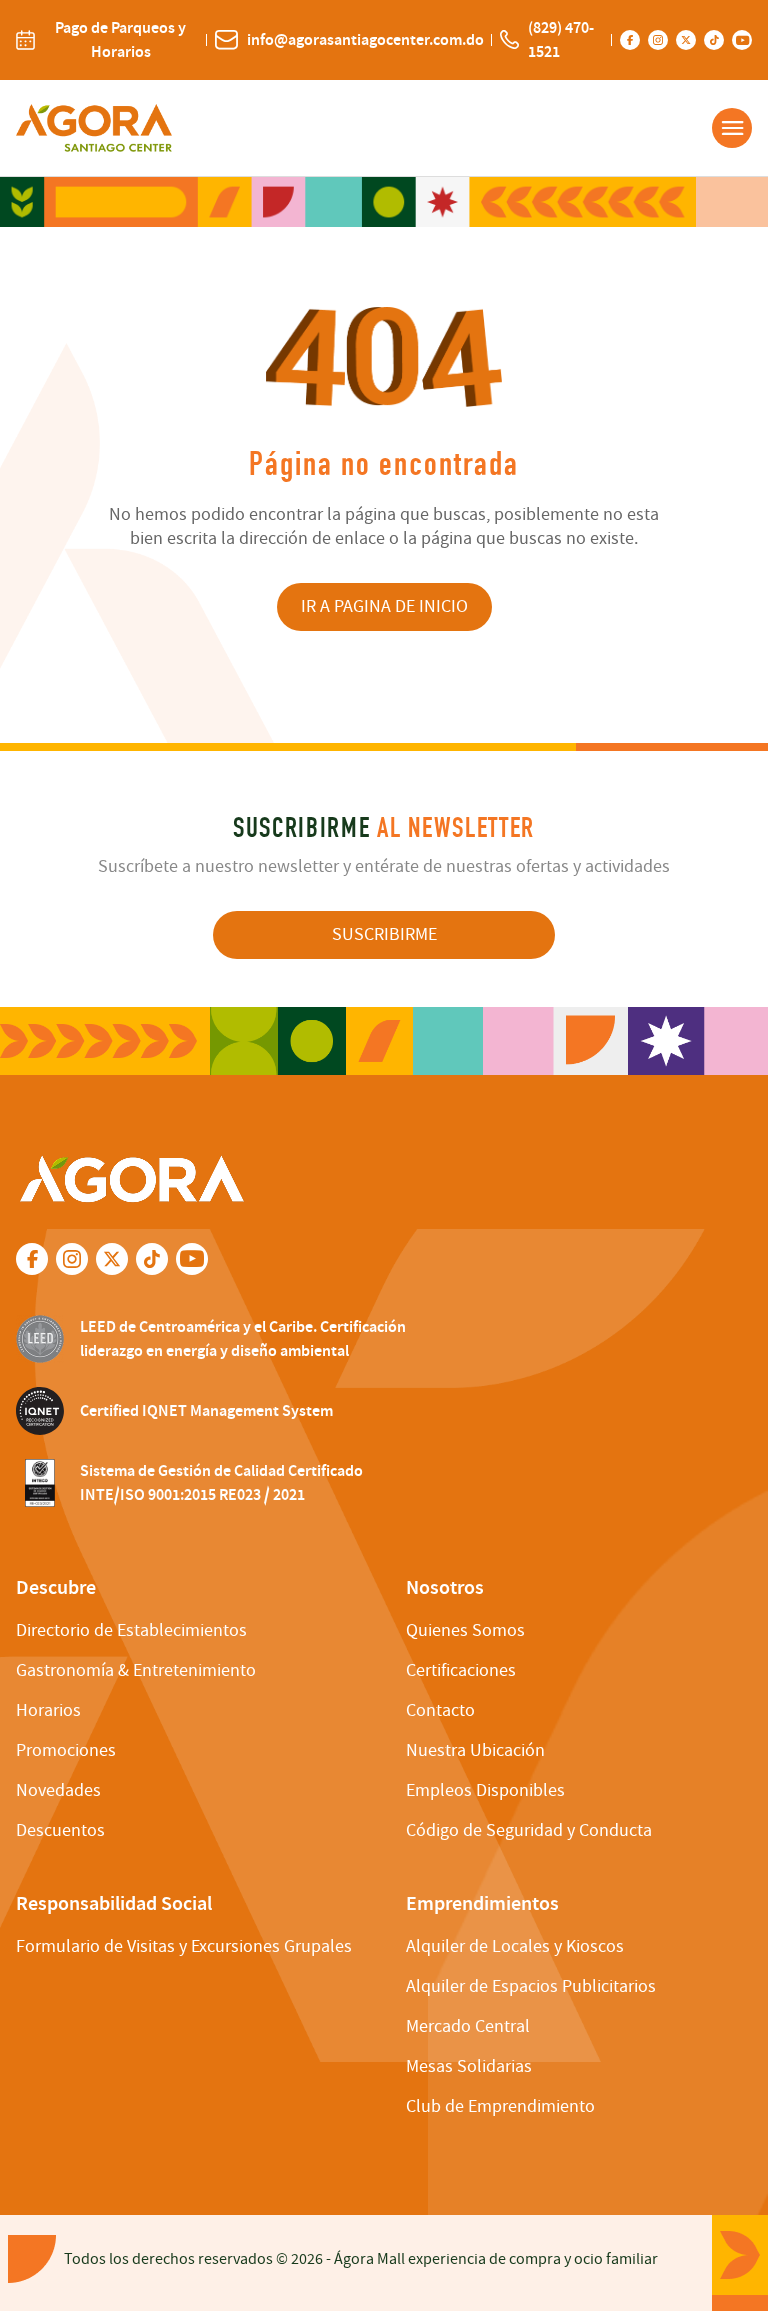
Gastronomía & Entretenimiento (136, 1670)
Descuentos (60, 1830)
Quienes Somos (465, 1630)
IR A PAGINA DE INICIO (384, 606)
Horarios (48, 1710)
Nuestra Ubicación (475, 1750)
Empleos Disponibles (485, 1790)
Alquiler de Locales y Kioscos (515, 1946)
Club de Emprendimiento (500, 2106)
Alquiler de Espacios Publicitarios (531, 1986)
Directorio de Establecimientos (131, 1630)
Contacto (440, 1710)
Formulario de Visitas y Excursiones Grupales (184, 1946)
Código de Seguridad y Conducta (529, 1830)
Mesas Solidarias (469, 2066)
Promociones (66, 1750)
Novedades (58, 1790)
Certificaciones (461, 1670)
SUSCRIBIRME (384, 934)
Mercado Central (468, 2026)
